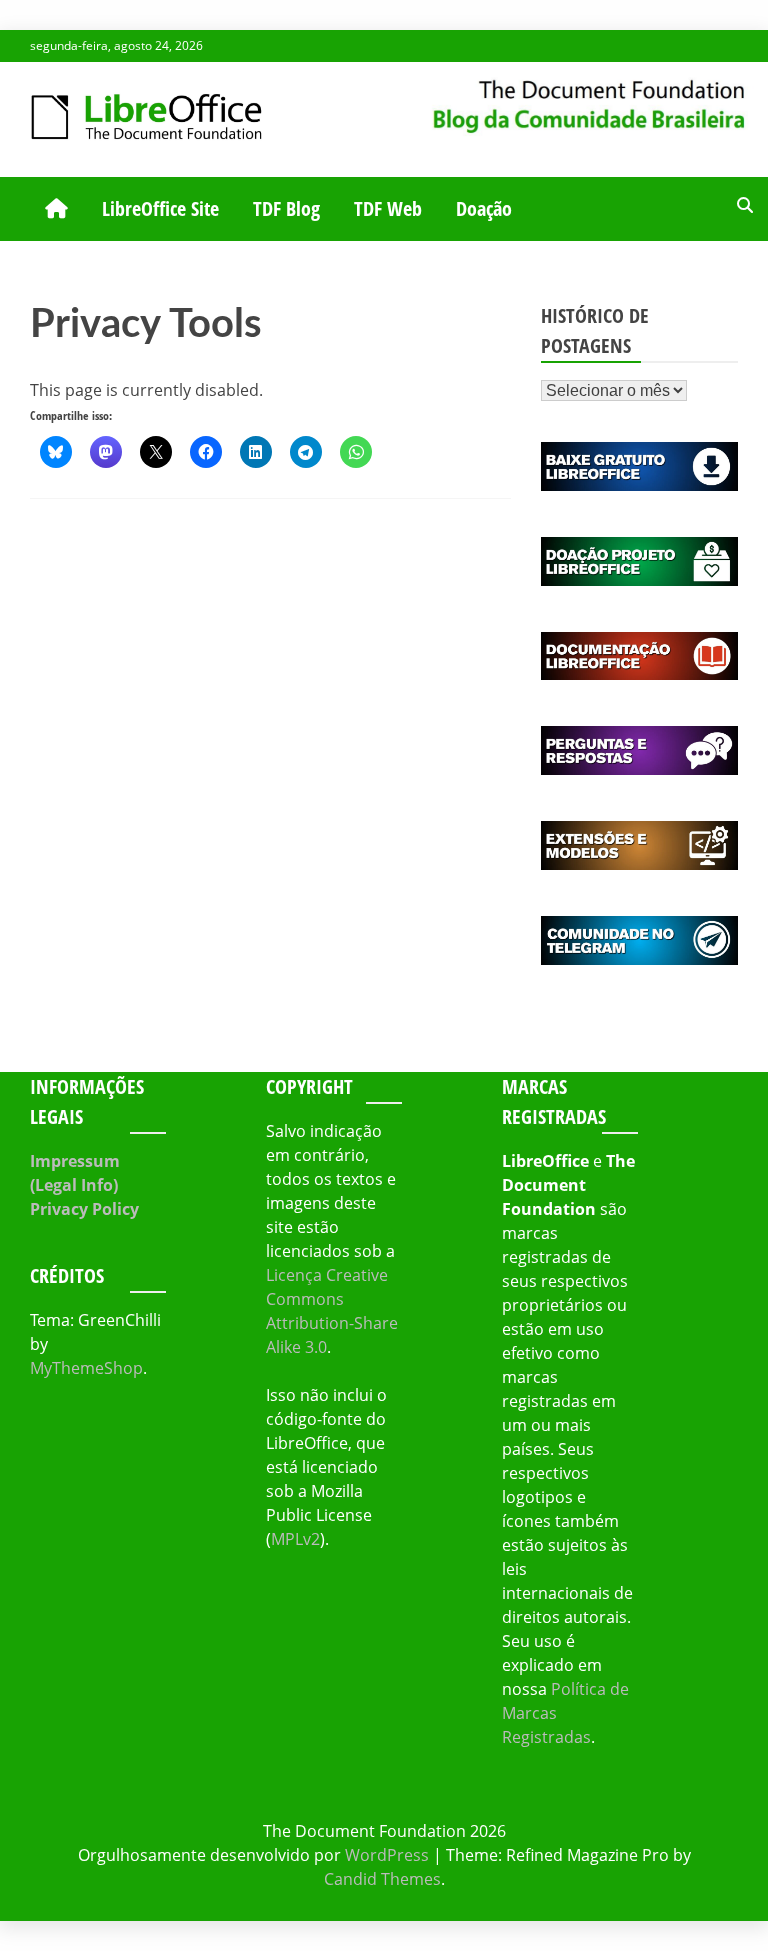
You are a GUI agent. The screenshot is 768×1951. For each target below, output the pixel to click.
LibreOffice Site (160, 208)
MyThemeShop (86, 1368)
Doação (484, 208)
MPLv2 (295, 1539)
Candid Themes (382, 1879)
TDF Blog (286, 208)
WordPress (387, 1855)
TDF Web (388, 208)
